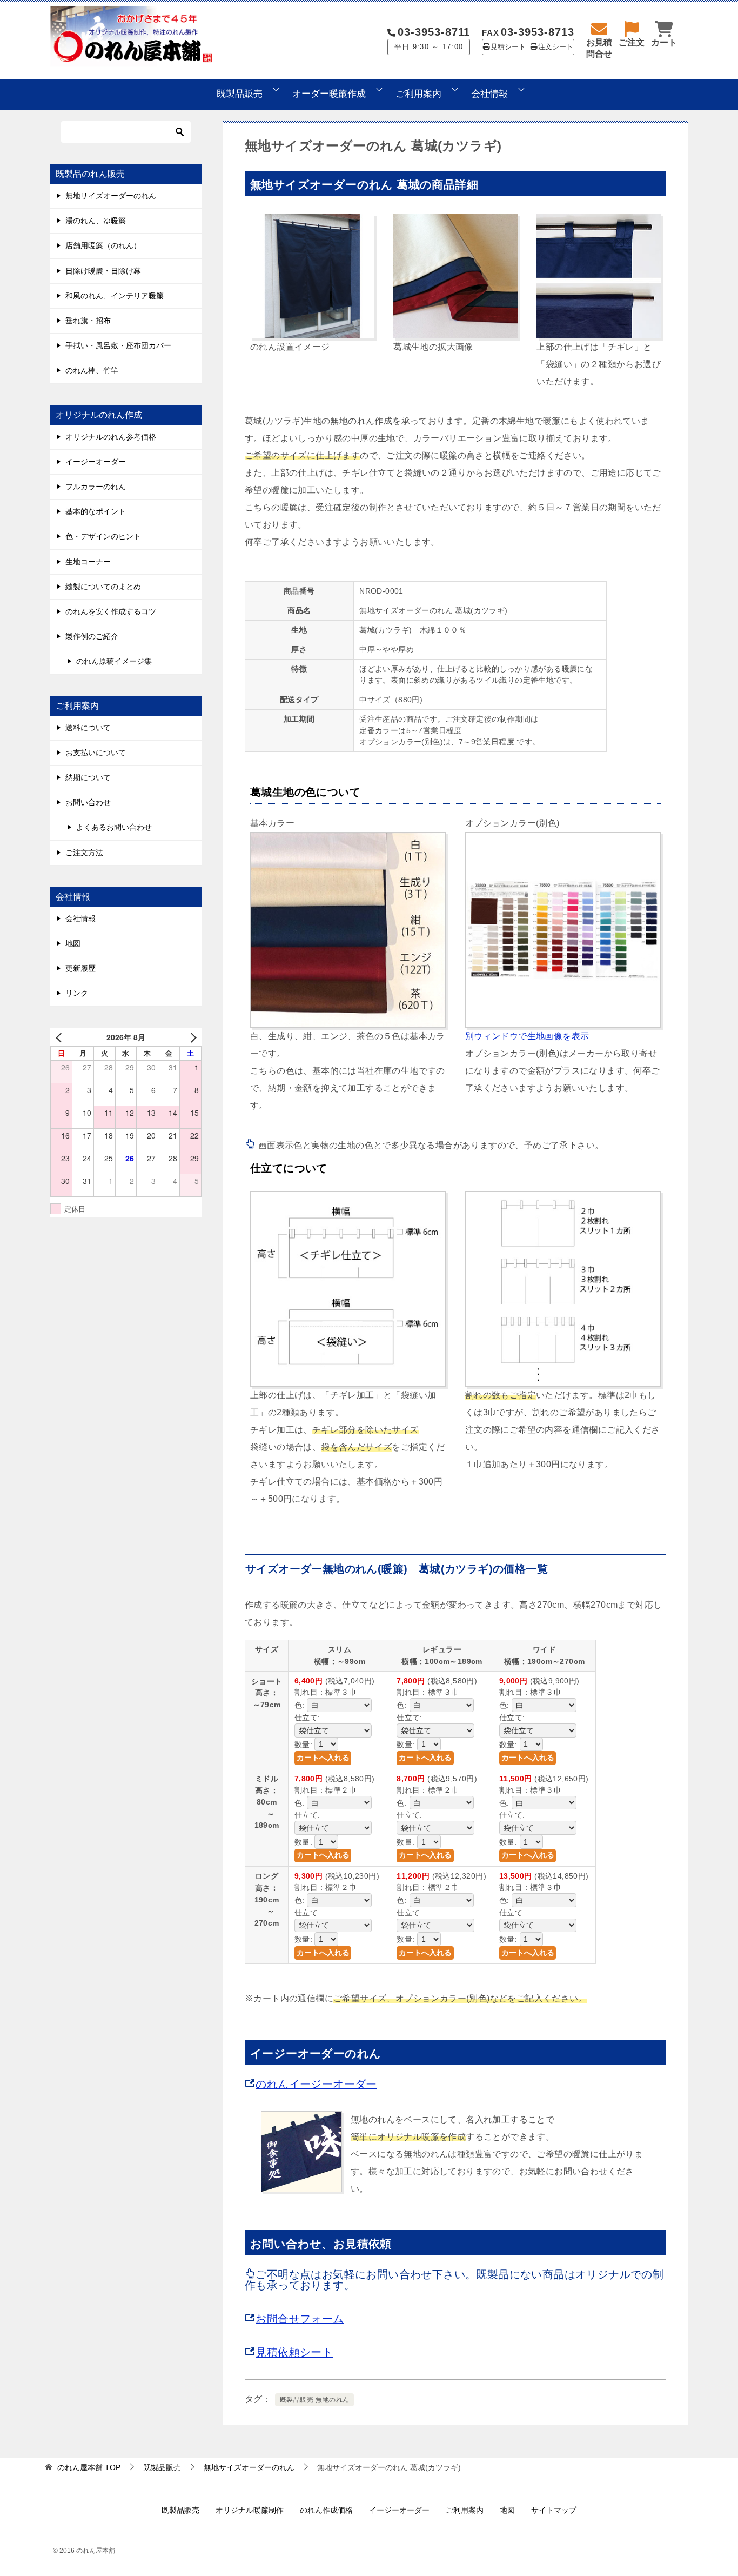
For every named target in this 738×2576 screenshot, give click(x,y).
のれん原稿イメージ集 (114, 661)
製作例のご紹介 (92, 636)
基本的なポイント (96, 511)
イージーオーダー (96, 462)
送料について (88, 728)
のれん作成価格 (326, 2510)
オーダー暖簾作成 (329, 94)
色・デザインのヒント (103, 536)
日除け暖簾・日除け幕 (103, 271)
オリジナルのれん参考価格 (111, 437)
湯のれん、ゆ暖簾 (96, 221)
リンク (77, 993)
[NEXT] (191, 1037)
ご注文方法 (84, 853)
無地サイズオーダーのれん (111, 196)
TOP (89, 2467)
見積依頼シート (294, 2352)
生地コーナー (88, 562)
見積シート (508, 47)
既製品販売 (240, 94)
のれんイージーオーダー (316, 2084)
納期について (88, 777)
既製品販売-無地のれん (314, 2400)
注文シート (556, 47)
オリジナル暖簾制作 (250, 2510)
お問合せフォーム (300, 2319)
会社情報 (489, 94)
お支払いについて (96, 753)
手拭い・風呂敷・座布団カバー (118, 345)
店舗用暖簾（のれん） (103, 245)
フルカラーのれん (96, 487)
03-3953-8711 (434, 32)
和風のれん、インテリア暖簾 (115, 296)
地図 (73, 943)
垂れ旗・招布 (88, 321)
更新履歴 (80, 968)
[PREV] (61, 1037)
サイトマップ (554, 2510)
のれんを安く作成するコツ (111, 611)
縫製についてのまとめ (103, 587)
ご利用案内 (418, 94)
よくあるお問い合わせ (114, 827)
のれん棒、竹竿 (92, 370)
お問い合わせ (88, 802)
